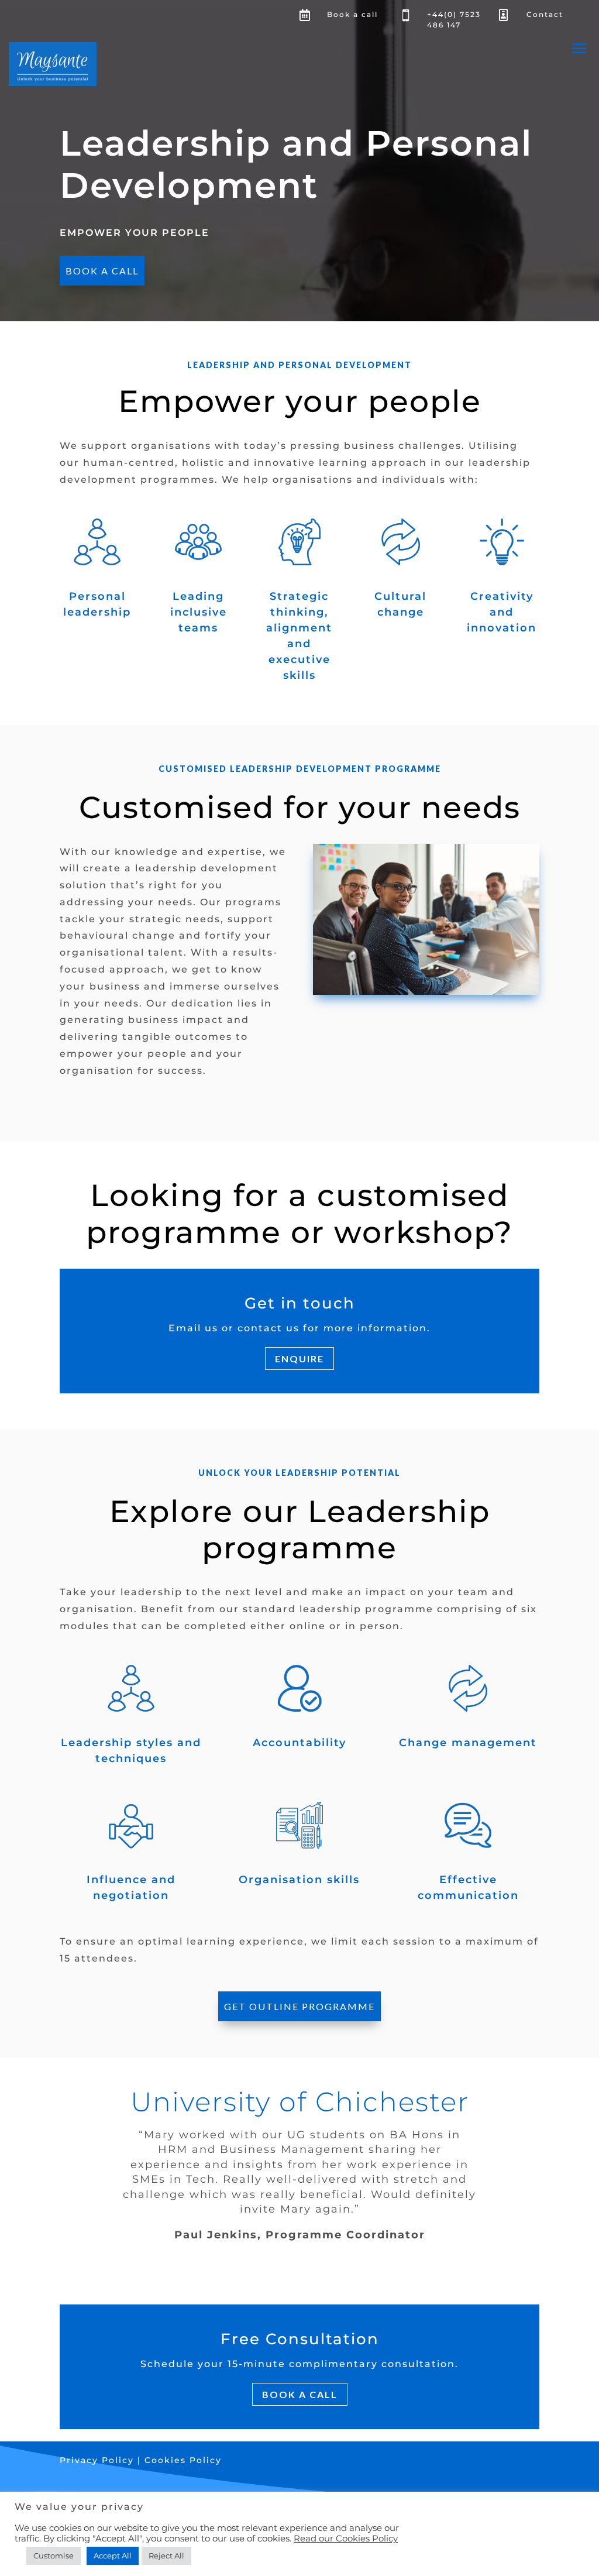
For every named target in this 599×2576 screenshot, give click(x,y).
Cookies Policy (183, 2460)
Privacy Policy (99, 2460)
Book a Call (102, 271)
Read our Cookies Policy (346, 2539)
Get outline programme (299, 2006)
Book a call (352, 14)
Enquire (299, 1359)
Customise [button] (54, 2556)
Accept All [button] (113, 2556)
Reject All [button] (166, 2556)
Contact (545, 14)
